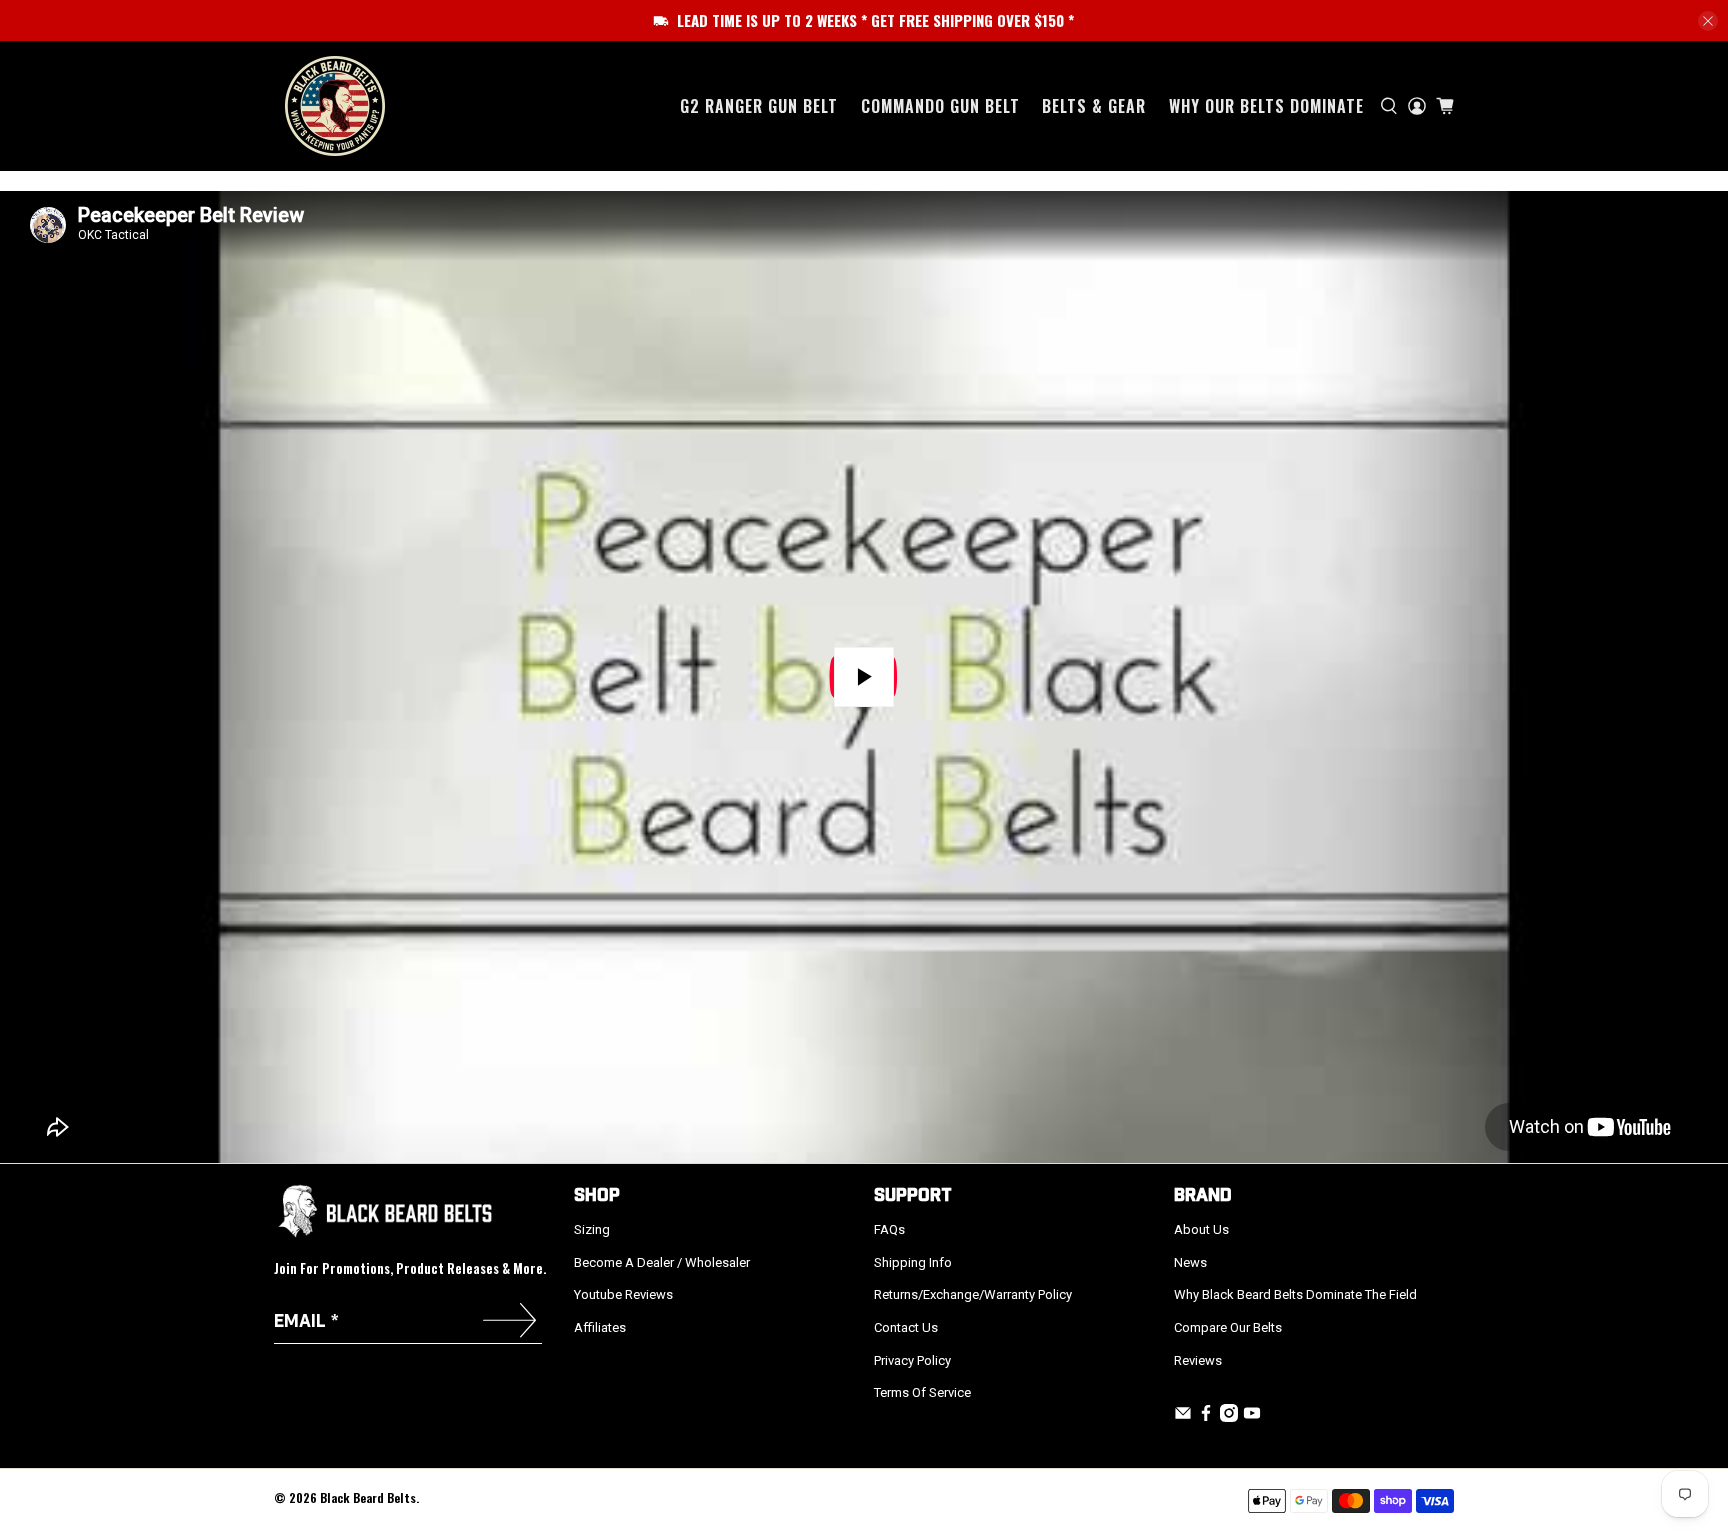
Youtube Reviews (623, 1294)
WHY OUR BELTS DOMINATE (1266, 106)
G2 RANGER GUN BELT (759, 106)
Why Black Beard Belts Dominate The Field (1295, 1294)
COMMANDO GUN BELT (940, 106)
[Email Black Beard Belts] (1183, 1417)
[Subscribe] (509, 1322)
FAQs (889, 1229)
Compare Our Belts (1228, 1327)
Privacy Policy (912, 1360)
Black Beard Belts (368, 1497)
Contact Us (906, 1327)
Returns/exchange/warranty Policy (973, 1294)
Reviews (1198, 1360)
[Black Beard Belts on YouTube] (1252, 1417)
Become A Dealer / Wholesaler (662, 1262)
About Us (1201, 1229)
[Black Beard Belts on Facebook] (1206, 1417)
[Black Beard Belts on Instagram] (1229, 1417)
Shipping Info (913, 1262)
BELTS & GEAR (1094, 106)
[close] (1708, 21)
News (1190, 1262)
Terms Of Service (922, 1392)
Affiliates (600, 1327)
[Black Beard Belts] (335, 106)
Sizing (592, 1229)
